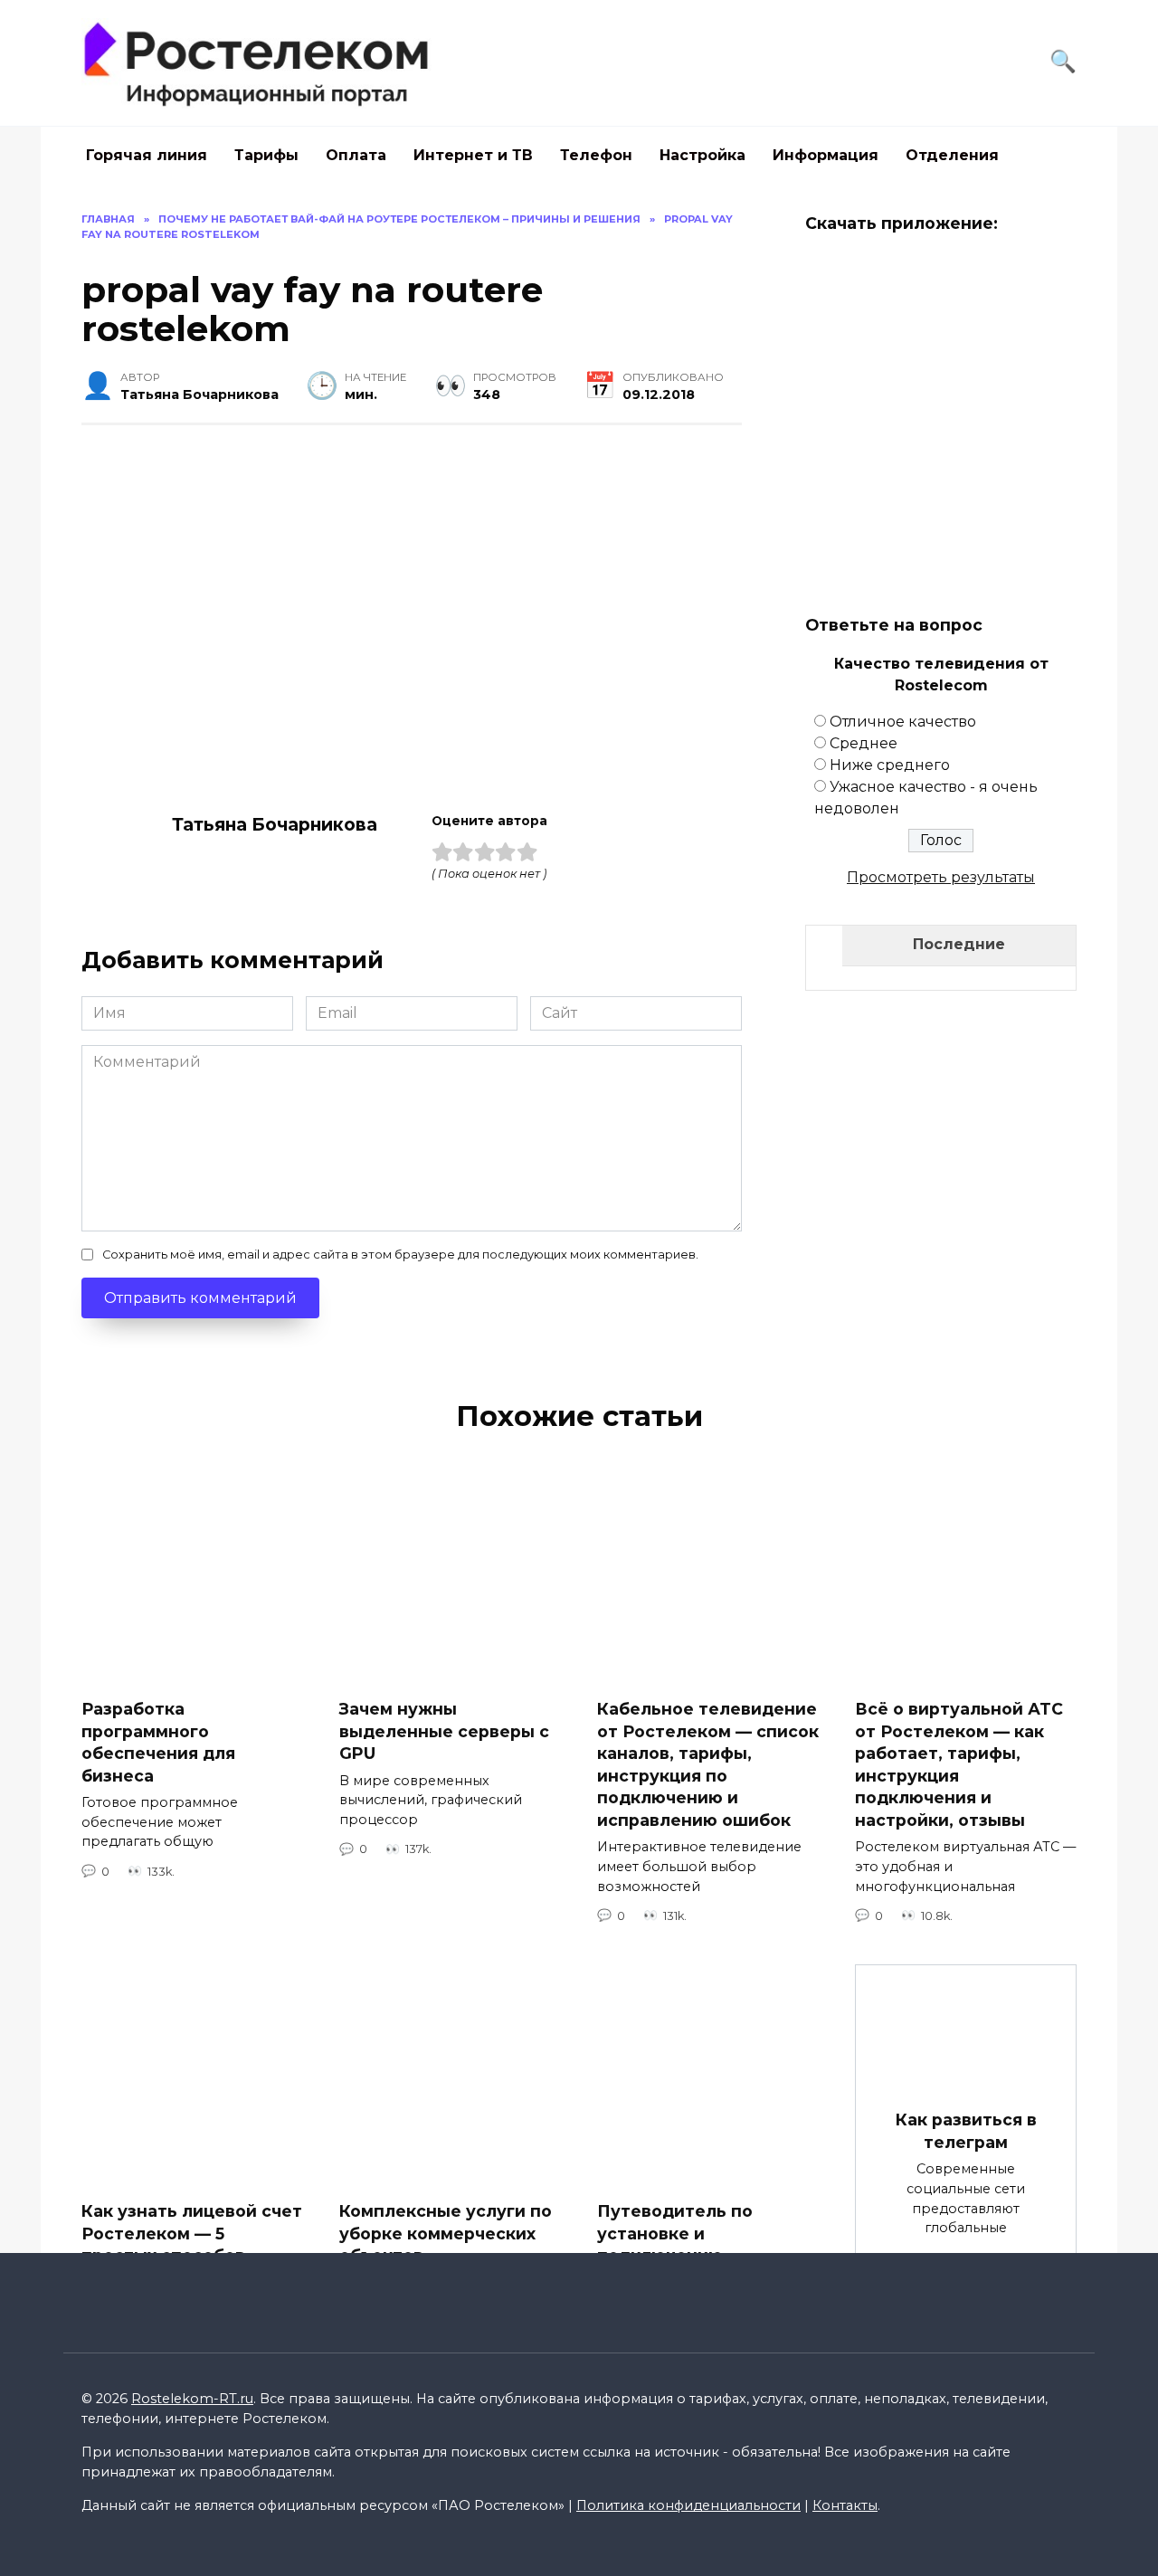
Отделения (952, 155)
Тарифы (266, 155)
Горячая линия (147, 155)
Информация (826, 155)
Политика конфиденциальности (688, 2505)
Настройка (702, 155)
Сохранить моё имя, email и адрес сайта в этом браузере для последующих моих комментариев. (400, 1255)
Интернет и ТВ (473, 155)
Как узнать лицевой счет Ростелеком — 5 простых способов (192, 2233)
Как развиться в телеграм (966, 2131)
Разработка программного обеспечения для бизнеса (158, 1742)
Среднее (864, 743)
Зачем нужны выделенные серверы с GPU (444, 1731)
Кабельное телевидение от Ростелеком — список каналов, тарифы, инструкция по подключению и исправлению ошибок (708, 1764)
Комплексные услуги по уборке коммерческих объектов (446, 2233)
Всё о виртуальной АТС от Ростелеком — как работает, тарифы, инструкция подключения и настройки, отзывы (959, 1764)
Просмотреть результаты (941, 877)
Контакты (845, 2505)
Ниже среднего (890, 765)
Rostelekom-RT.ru (192, 2399)
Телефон (596, 155)
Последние (959, 944)
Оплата (356, 155)
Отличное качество (903, 722)
